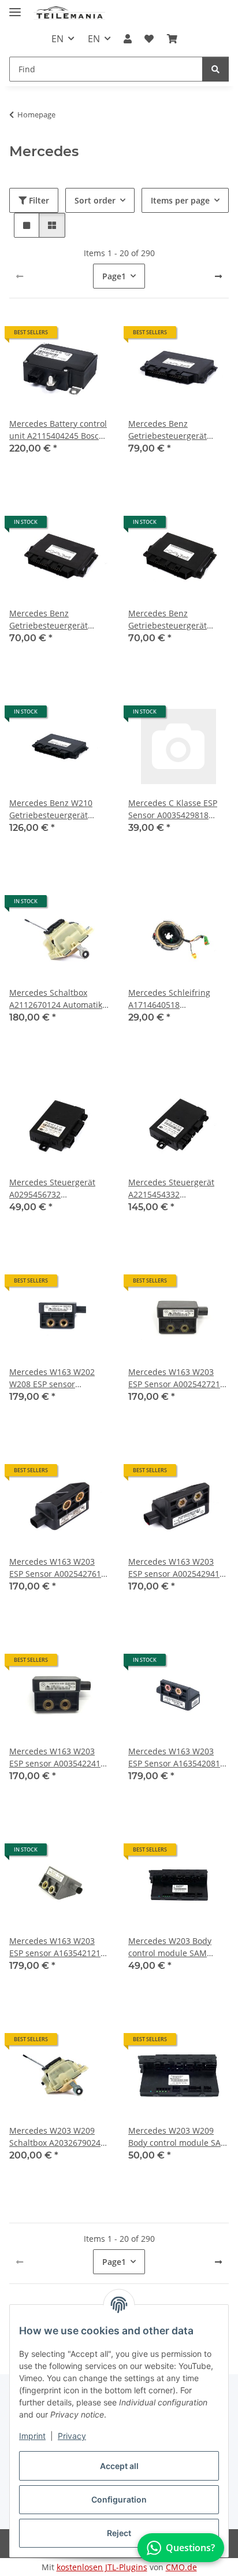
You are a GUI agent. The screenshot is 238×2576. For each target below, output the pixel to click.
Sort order (95, 200)
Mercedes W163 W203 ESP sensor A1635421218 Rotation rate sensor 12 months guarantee (57, 1947)
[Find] (215, 69)
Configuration (119, 2499)
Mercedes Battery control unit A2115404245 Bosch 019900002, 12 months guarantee (58, 430)
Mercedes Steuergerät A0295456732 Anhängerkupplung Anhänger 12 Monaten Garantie (53, 1189)
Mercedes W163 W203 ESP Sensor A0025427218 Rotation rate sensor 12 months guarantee (176, 1378)
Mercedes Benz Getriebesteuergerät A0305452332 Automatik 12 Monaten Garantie (175, 430)
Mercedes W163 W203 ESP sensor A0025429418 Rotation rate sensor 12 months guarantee (176, 1568)
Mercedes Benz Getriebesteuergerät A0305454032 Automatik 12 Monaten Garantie (56, 620)
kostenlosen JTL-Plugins (102, 2567)
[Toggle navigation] (15, 7)
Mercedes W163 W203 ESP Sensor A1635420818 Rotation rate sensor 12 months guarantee (176, 1758)
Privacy (72, 2436)
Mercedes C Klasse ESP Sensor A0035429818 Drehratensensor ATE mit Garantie (177, 809)
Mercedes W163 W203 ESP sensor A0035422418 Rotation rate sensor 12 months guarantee (57, 1758)
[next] (218, 276)
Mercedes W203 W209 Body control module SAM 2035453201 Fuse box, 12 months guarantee (178, 2137)
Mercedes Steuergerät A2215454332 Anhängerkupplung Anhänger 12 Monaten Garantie (172, 1189)
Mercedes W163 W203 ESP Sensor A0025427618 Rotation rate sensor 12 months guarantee (57, 1568)
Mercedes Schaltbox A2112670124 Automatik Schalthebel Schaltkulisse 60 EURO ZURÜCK (58, 999)
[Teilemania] (69, 13)
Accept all (119, 2466)
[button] (128, 39)
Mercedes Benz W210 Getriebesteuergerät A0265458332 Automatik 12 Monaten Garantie (56, 809)
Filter (38, 200)
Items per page (180, 200)
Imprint (32, 2436)
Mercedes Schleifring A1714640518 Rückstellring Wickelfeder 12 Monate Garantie (177, 999)
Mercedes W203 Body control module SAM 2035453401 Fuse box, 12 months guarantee (176, 1947)
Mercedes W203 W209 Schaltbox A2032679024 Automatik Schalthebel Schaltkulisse (55, 2137)
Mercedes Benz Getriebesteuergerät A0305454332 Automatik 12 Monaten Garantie (175, 620)
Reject (119, 2533)
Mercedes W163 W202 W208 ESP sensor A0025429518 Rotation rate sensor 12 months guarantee (53, 1378)
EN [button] (57, 39)
